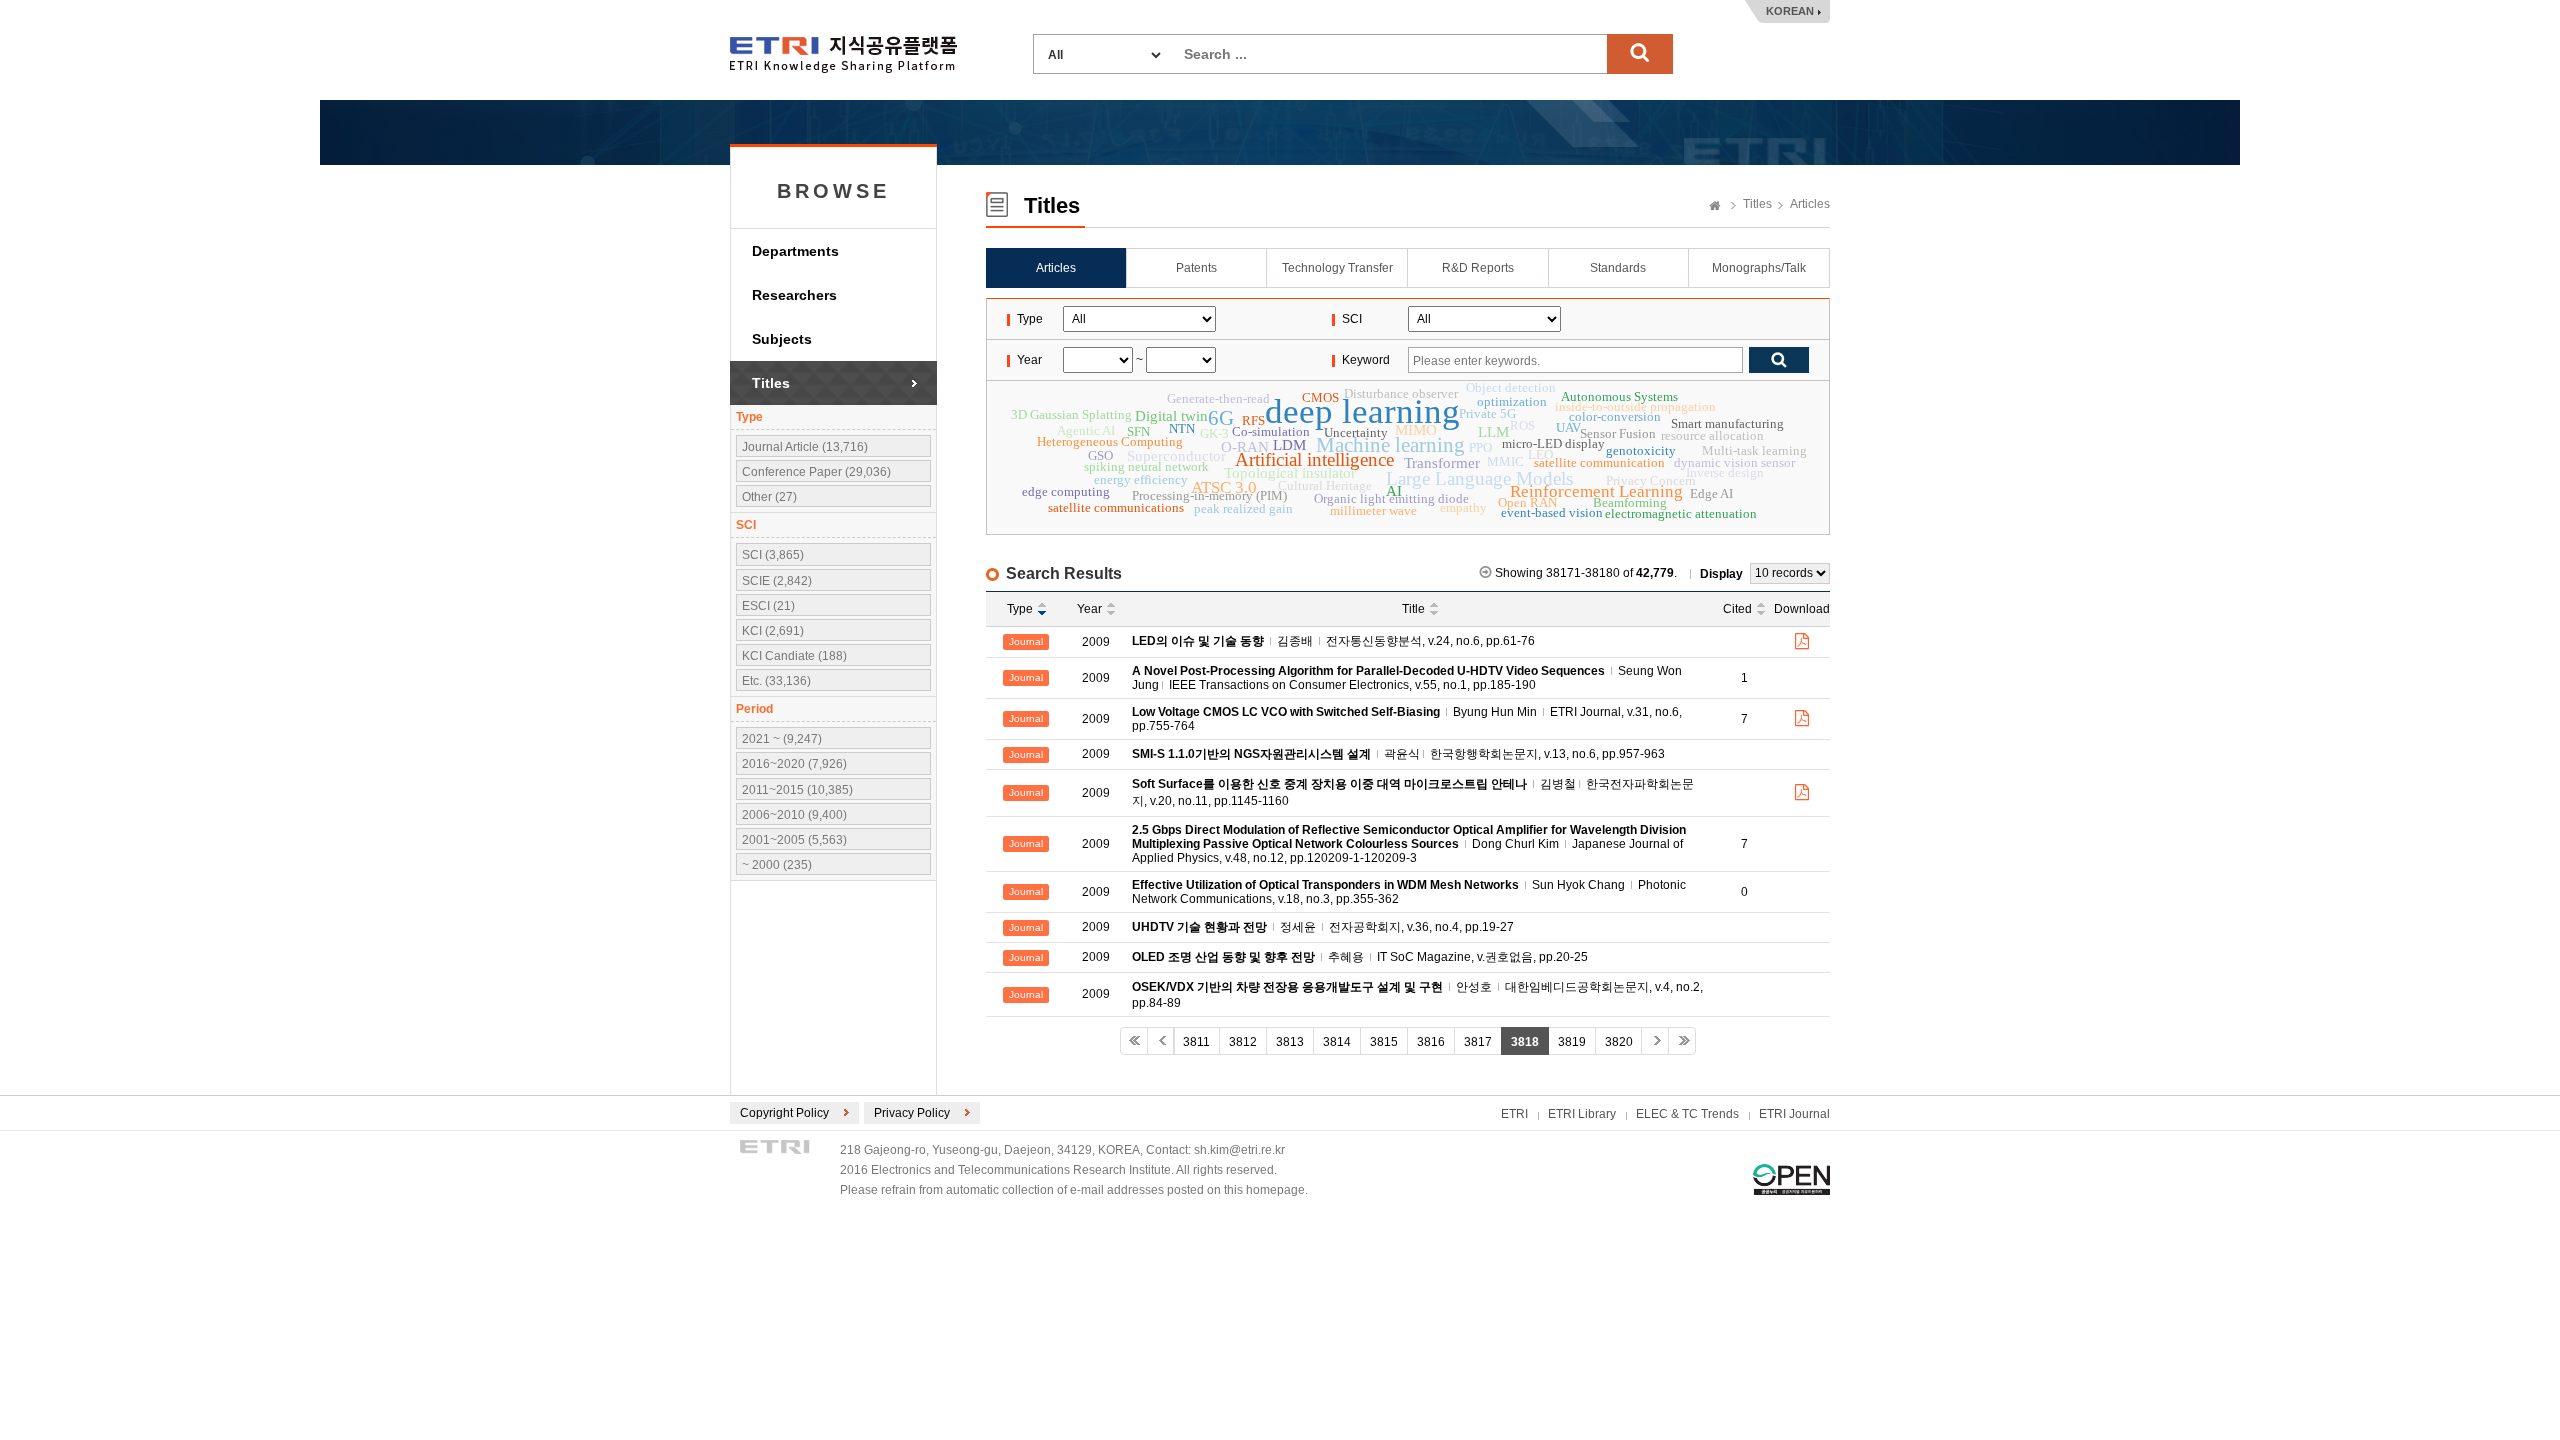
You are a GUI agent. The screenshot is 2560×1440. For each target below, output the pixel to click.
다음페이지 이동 (1655, 1041)
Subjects (782, 339)
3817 (1478, 1042)
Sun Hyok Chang (1578, 885)
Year (1089, 609)
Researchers (794, 295)
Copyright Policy (784, 1113)
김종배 (1295, 641)
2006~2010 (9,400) (794, 815)
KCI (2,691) (773, 631)
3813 (1290, 1042)
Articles (1810, 204)
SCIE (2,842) (777, 581)
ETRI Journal (1794, 1114)
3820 (1619, 1042)
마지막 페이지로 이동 (1682, 1041)
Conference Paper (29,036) (816, 472)
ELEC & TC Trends (1687, 1114)
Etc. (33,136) (776, 681)
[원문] (1802, 641)
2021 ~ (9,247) (782, 739)
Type (1020, 609)
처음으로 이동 (1134, 1041)
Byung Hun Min (1495, 712)
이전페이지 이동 (1161, 1041)
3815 (1384, 1042)
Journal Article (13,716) (805, 447)
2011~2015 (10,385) (797, 790)
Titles (771, 383)
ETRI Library (1582, 1114)
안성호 (1474, 987)
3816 (1431, 1042)
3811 (1196, 1042)
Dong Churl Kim (1515, 844)
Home (1715, 207)
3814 (1337, 1042)
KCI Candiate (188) (794, 656)
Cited (1737, 609)
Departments (795, 251)
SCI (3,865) (773, 555)
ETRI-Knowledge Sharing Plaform (843, 54)
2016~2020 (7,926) (794, 764)
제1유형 (1791, 1179)
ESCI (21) (768, 606)
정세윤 (1298, 927)
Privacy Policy (912, 1113)
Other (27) (769, 497)
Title (1413, 609)
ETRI (1514, 1114)
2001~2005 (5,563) (794, 840)
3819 (1572, 1042)
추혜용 (1346, 957)
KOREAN (1790, 11)
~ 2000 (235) (777, 865)
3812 (1243, 1042)
